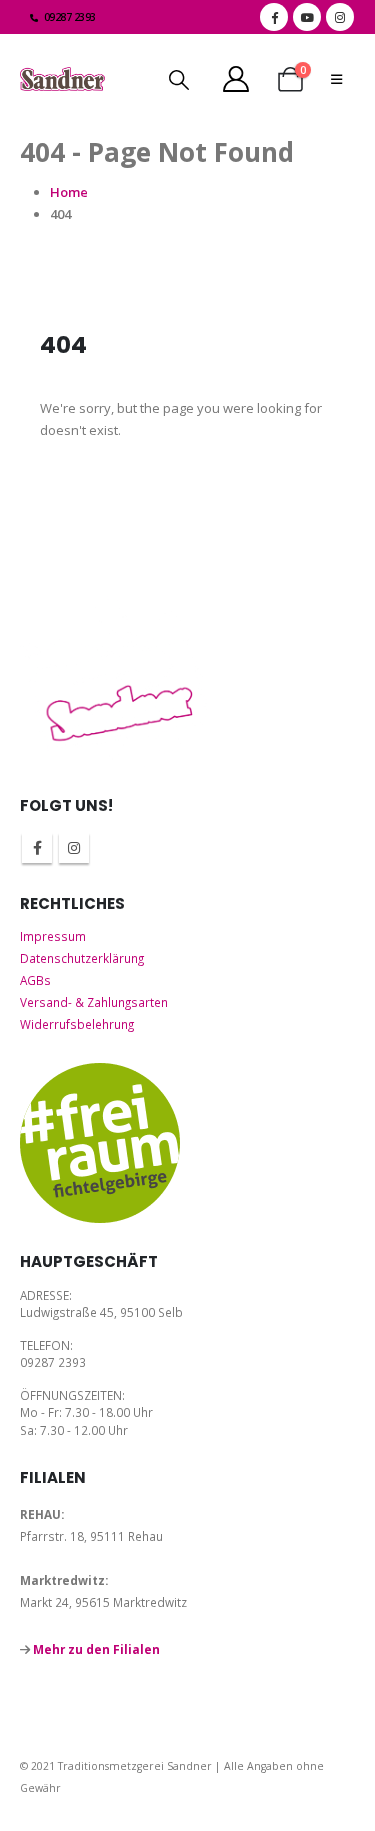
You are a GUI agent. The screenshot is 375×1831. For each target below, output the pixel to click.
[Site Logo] (62, 79)
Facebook (37, 848)
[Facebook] (274, 17)
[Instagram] (340, 17)
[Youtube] (307, 17)
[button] (179, 80)
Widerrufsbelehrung (77, 1024)
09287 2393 (70, 17)
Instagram (74, 848)
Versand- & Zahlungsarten (94, 1002)
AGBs (35, 980)
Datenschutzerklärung (82, 958)
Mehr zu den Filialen (96, 1649)
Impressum (53, 936)
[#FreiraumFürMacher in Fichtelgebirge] (100, 1143)
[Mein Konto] (235, 79)
